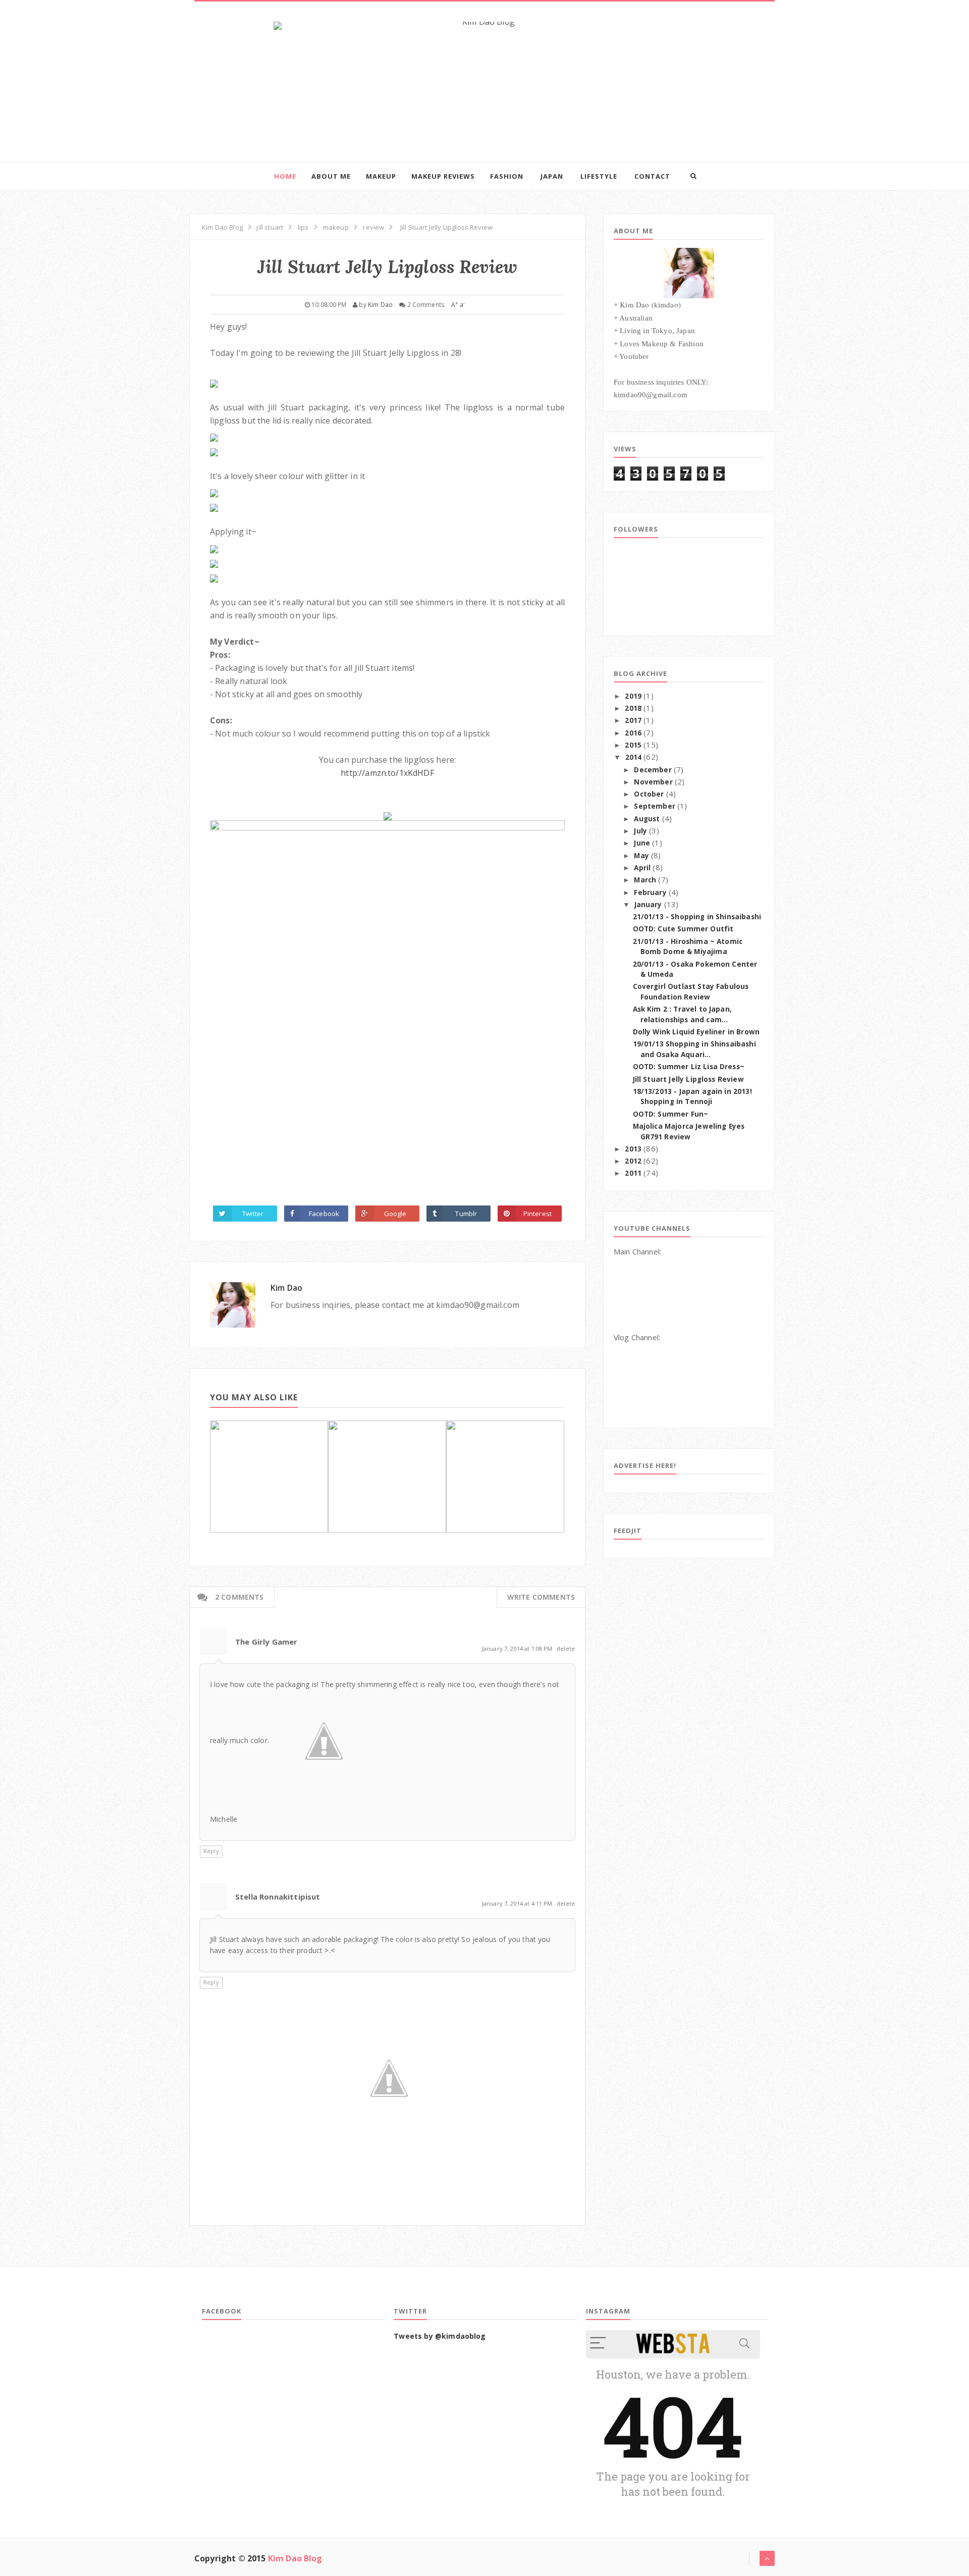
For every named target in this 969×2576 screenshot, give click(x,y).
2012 (633, 1161)
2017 (633, 720)
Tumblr (466, 1214)
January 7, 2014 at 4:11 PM (518, 1903)
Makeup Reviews (443, 176)
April (642, 868)
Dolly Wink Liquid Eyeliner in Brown (696, 1032)
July (640, 831)
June (642, 843)
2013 (633, 1149)
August (647, 819)
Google (395, 1214)
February (650, 892)
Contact (652, 176)
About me (331, 176)
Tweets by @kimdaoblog (440, 2336)
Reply (211, 1851)
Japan (552, 176)
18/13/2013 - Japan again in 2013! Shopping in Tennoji (692, 1097)
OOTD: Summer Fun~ (671, 1114)
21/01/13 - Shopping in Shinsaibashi (697, 917)
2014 (634, 757)
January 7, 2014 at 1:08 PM (518, 1648)
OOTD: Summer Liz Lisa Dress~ (689, 1067)
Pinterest (537, 1214)
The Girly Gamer (266, 1642)
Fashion (507, 176)
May (641, 856)
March (645, 880)
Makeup (381, 176)
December (653, 770)
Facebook (324, 1214)
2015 (633, 745)
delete (566, 1648)
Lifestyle (599, 176)
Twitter (253, 1214)
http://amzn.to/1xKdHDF (387, 773)
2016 (633, 733)
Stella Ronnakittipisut (278, 1897)
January (648, 905)
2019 (633, 696)
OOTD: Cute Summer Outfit (683, 929)
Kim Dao (286, 1288)
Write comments (541, 1597)
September (654, 806)
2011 (633, 1173)
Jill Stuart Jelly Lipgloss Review (688, 1079)
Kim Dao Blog (295, 2558)
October (649, 794)
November (653, 782)
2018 (633, 708)
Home (285, 176)
